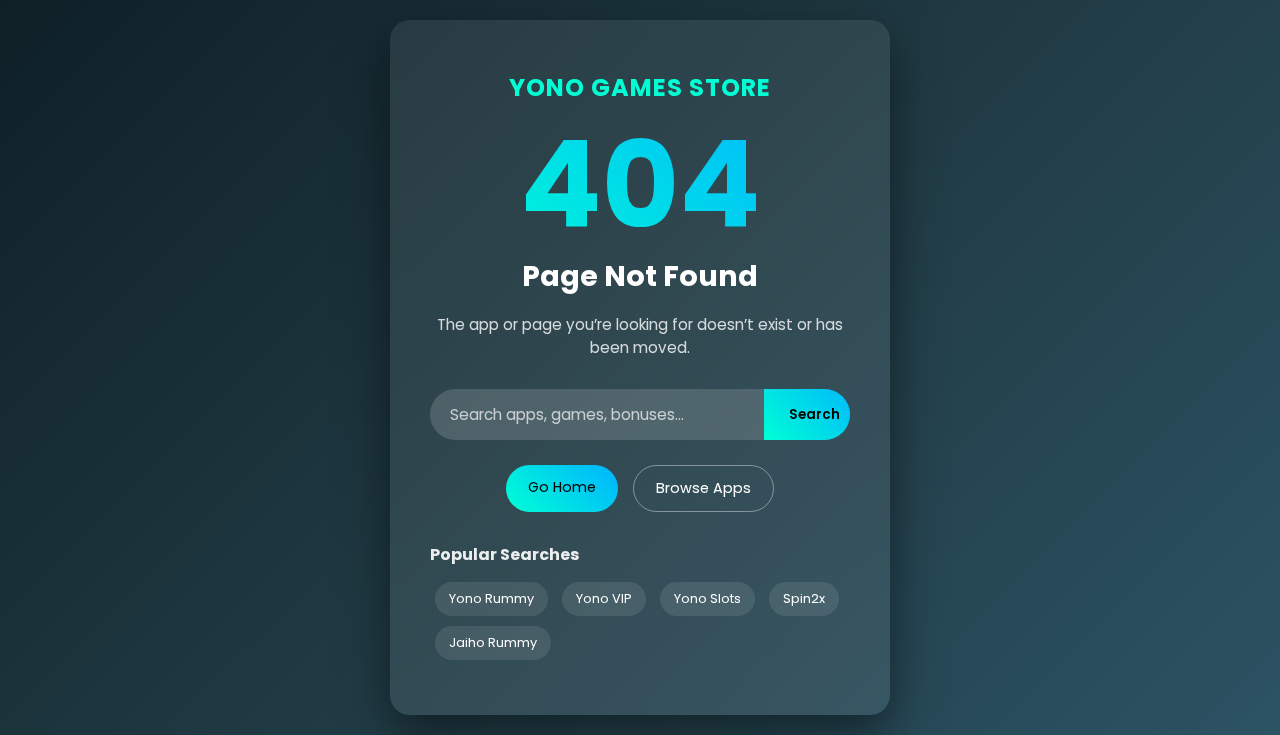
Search (814, 414)
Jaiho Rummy (493, 642)
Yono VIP (604, 598)
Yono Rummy (491, 598)
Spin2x (804, 598)
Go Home (562, 487)
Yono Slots (707, 598)
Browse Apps (703, 488)
